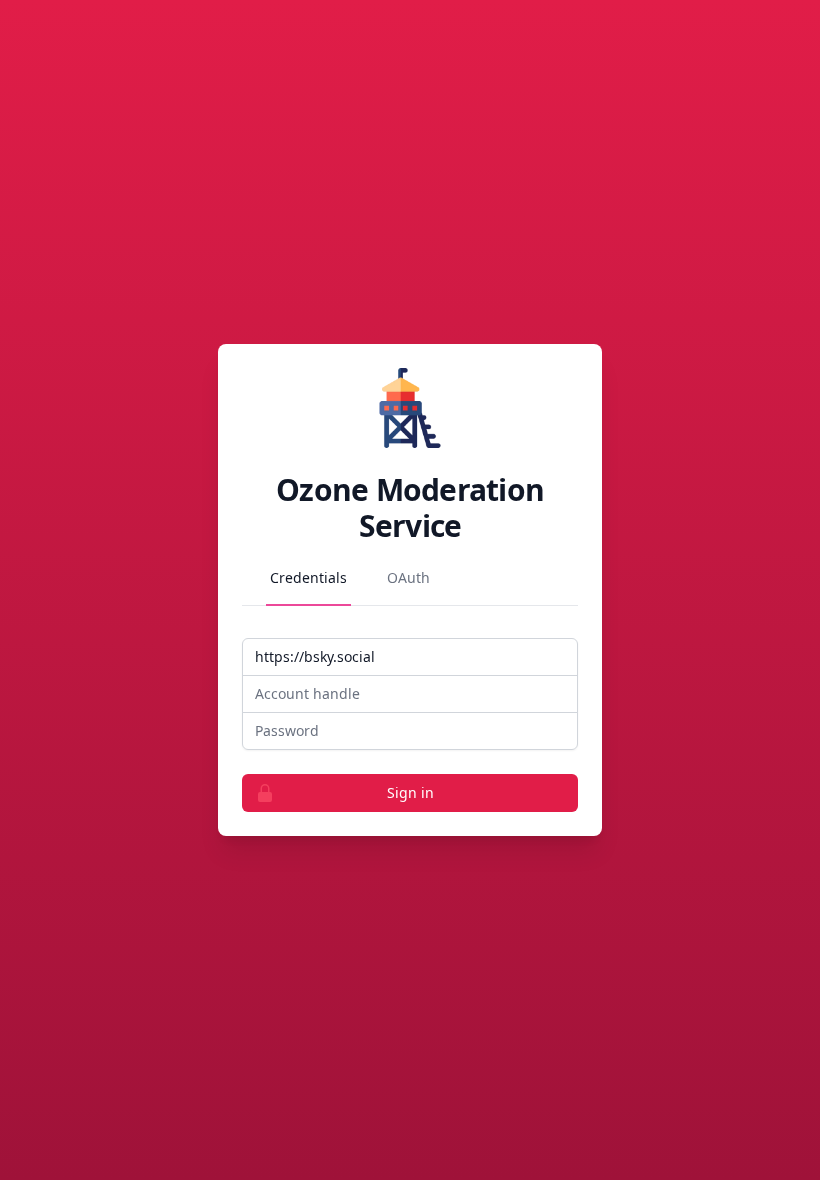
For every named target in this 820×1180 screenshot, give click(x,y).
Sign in (410, 792)
